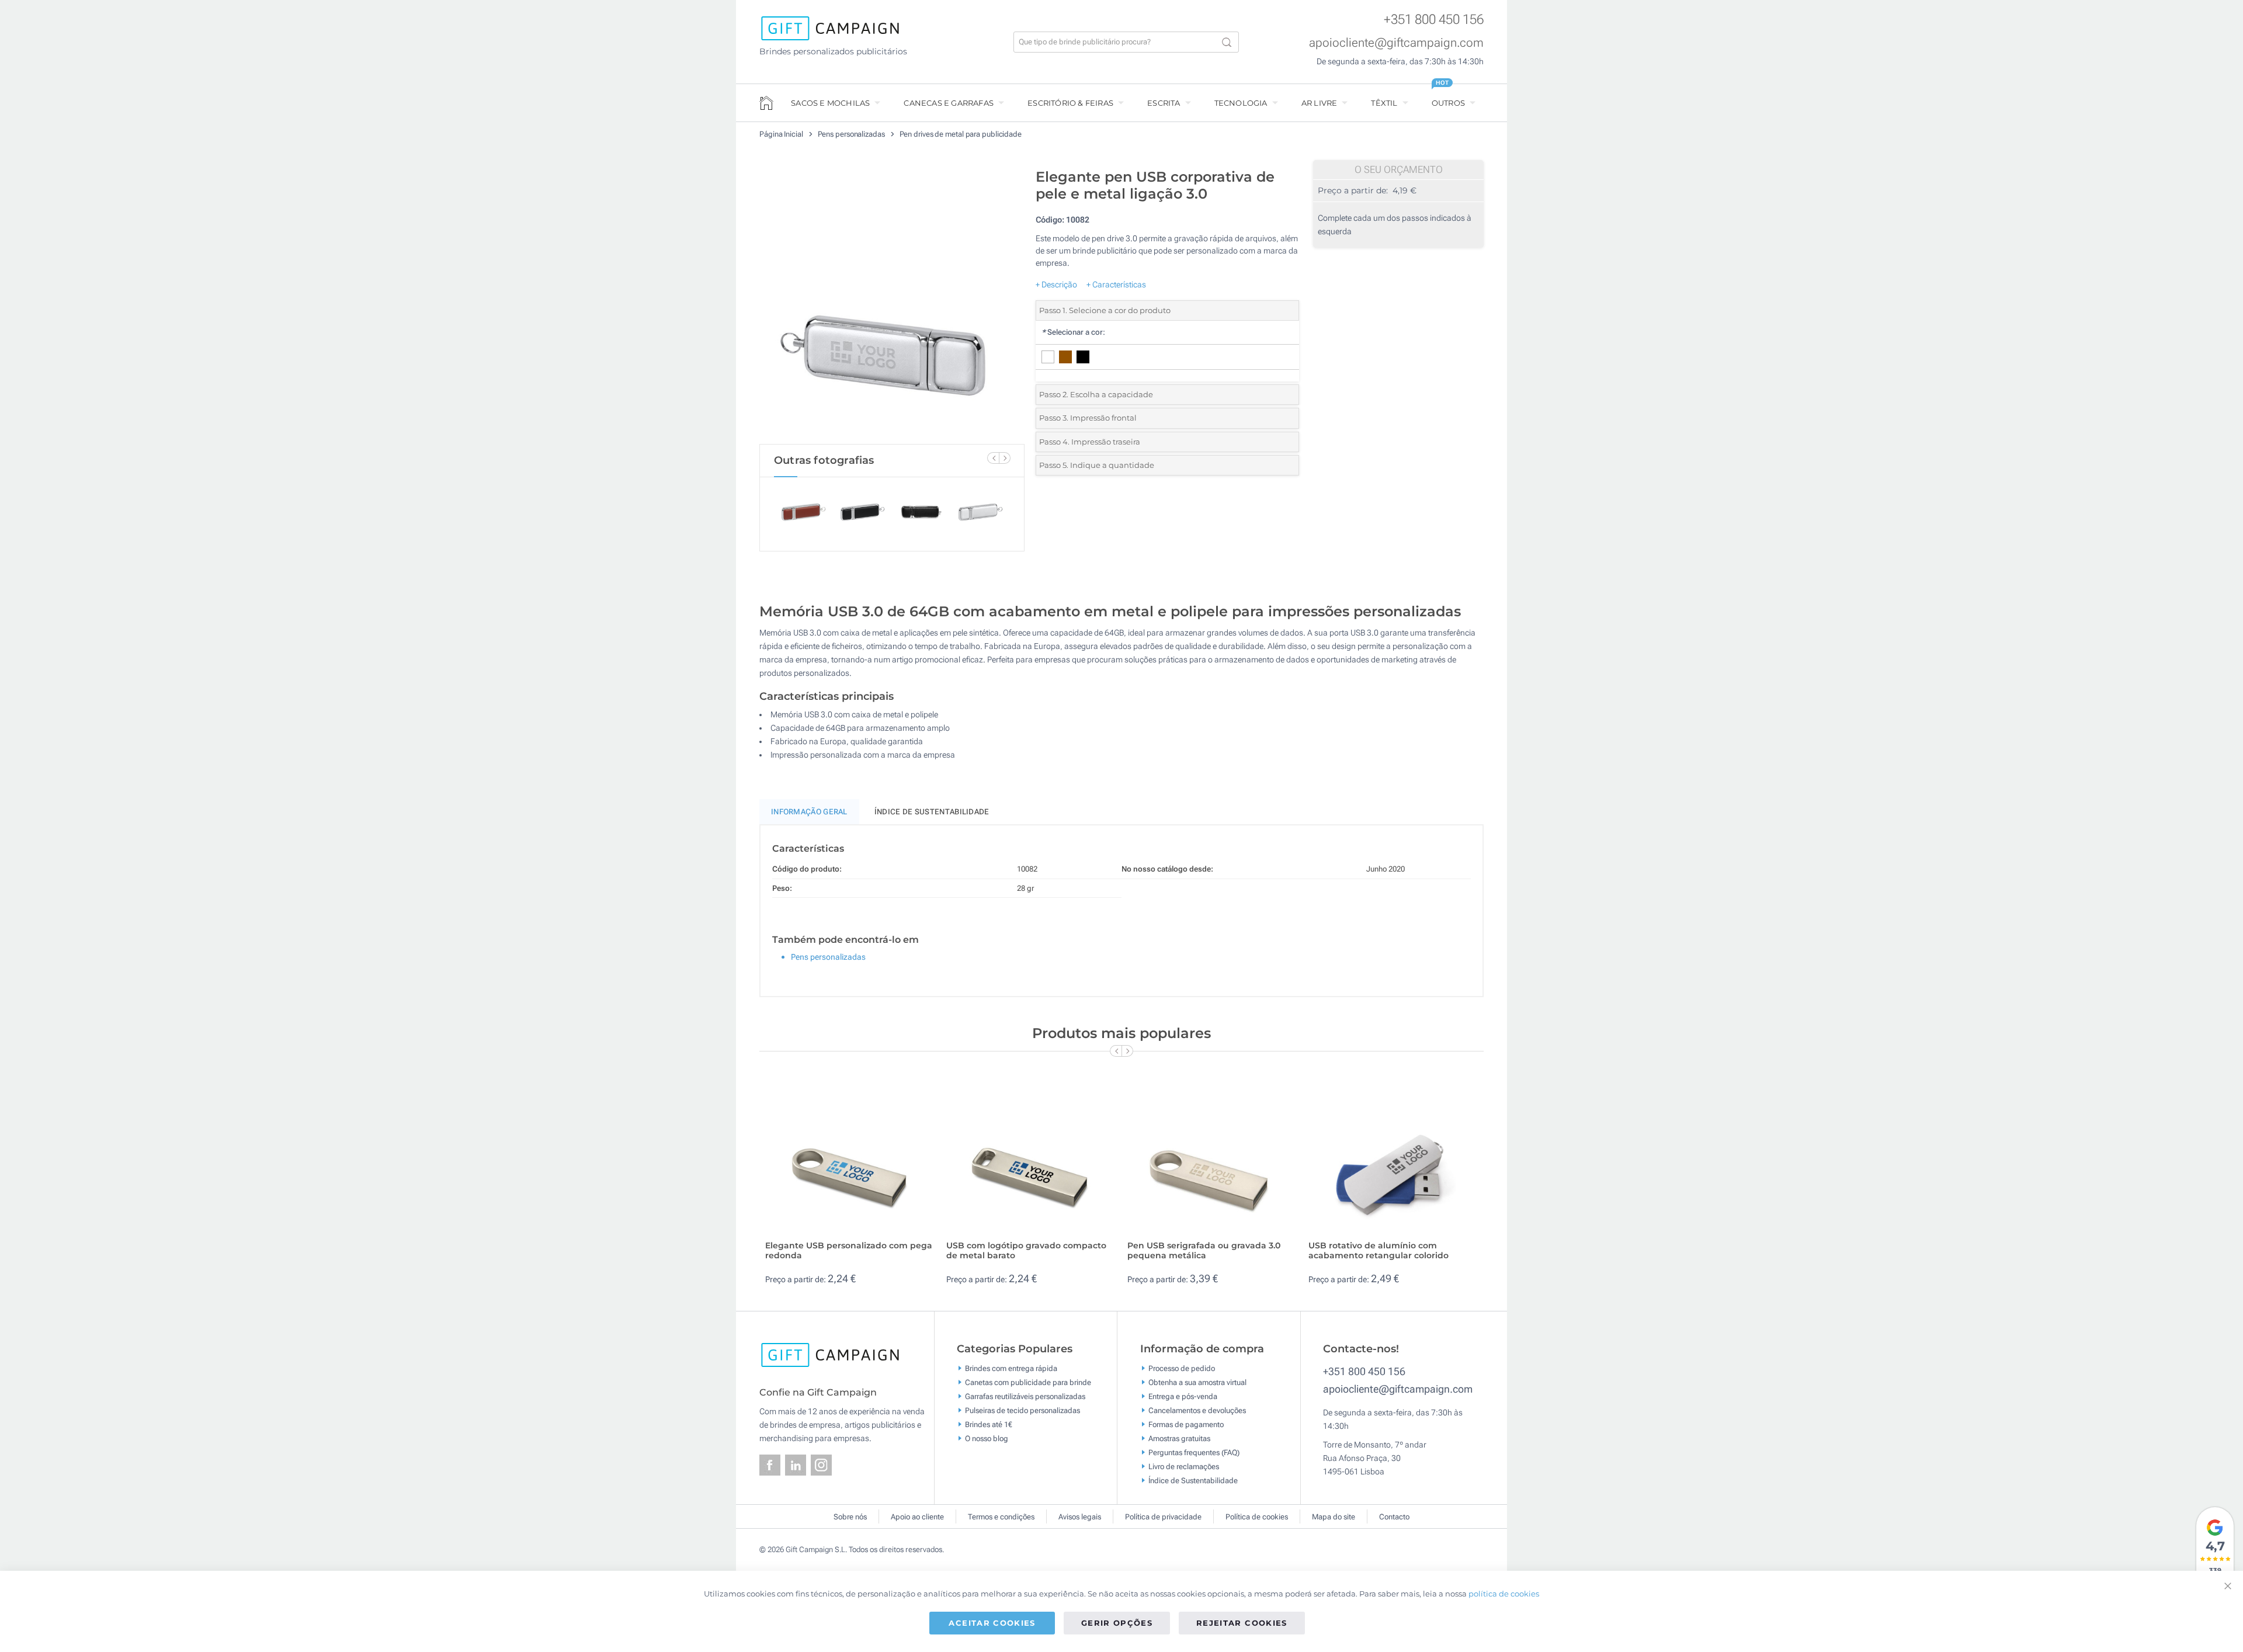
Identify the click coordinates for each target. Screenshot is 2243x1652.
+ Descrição (1056, 284)
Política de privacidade (1163, 1517)
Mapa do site (1334, 1517)
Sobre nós (850, 1517)
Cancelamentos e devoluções (1197, 1410)
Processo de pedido (1182, 1368)
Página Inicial (782, 134)
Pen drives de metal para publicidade (961, 134)
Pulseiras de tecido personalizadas (1022, 1410)
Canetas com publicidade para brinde (1028, 1382)
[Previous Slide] (993, 458)
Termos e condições (1001, 1517)
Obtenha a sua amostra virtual (1197, 1382)
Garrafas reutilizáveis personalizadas (1025, 1396)
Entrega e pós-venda (1183, 1396)
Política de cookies (1257, 1517)
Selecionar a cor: (1073, 332)
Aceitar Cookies (992, 1623)
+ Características (1116, 284)
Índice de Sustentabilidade (1193, 1481)
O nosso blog (987, 1438)
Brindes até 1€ (989, 1424)
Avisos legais (1080, 1517)
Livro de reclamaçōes (1184, 1467)
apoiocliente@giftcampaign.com (1396, 43)
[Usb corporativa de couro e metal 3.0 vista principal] (892, 303)
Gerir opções (1117, 1623)
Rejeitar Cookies (1242, 1623)
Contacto (1394, 1517)
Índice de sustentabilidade (932, 812)
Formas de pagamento (1186, 1424)
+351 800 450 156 (1434, 20)
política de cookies (1504, 1594)
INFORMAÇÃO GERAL (809, 812)
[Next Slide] (1005, 458)
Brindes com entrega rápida (1011, 1368)
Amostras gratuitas (1179, 1438)
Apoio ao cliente (917, 1517)
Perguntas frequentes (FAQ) (1194, 1453)
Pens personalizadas (852, 134)
